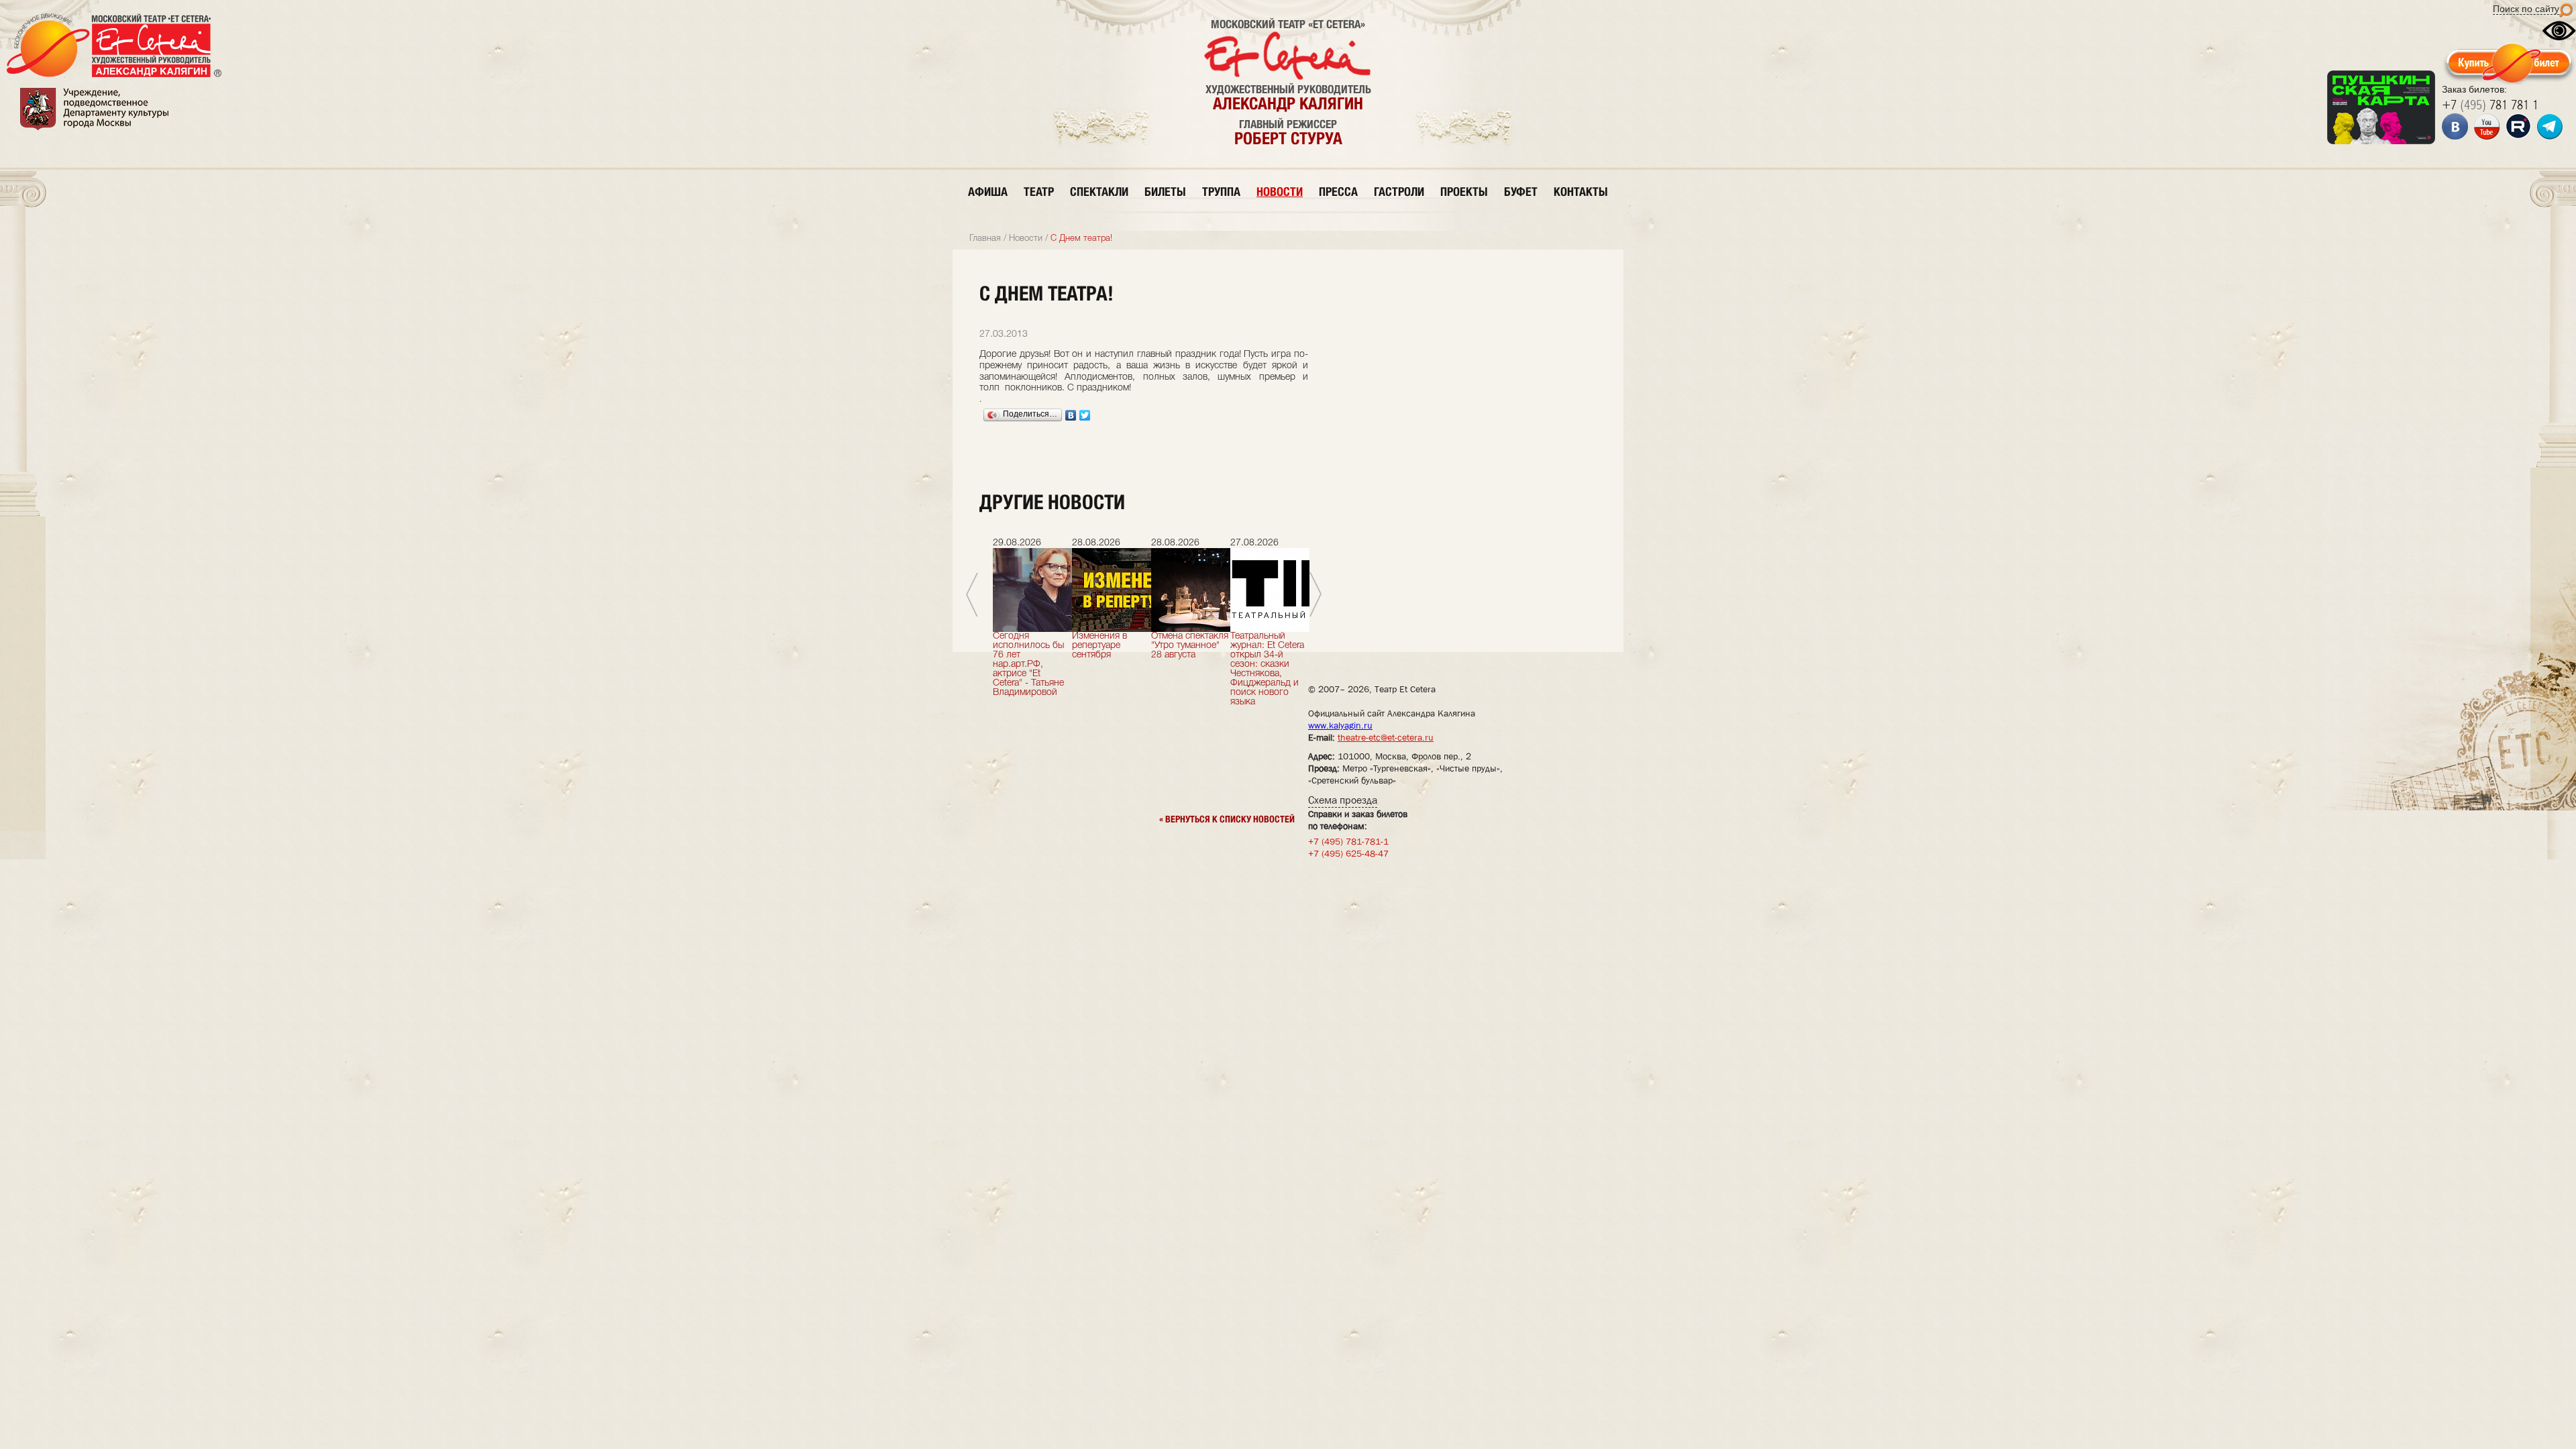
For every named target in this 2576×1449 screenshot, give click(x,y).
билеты (1165, 192)
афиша (988, 192)
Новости (1026, 238)
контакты (1581, 192)
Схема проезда (1343, 800)
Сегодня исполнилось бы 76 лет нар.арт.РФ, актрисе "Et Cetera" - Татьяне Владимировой (1028, 664)
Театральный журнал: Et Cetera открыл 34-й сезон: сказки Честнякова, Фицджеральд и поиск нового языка (1267, 669)
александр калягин (1288, 103)
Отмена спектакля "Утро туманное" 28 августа (1190, 646)
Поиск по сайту (2526, 9)
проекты (1464, 192)
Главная (985, 238)
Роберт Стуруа (1288, 138)
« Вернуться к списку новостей (1227, 819)
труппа (1221, 192)
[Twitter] (1085, 415)
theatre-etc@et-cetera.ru (1386, 737)
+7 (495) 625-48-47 (1348, 853)
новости (1280, 192)
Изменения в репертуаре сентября (1099, 646)
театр (1039, 192)
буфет (1521, 192)
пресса (1338, 192)
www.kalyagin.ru (1340, 725)
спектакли (1099, 192)
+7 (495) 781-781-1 (1348, 841)
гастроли (1399, 192)
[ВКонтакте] (1071, 415)
